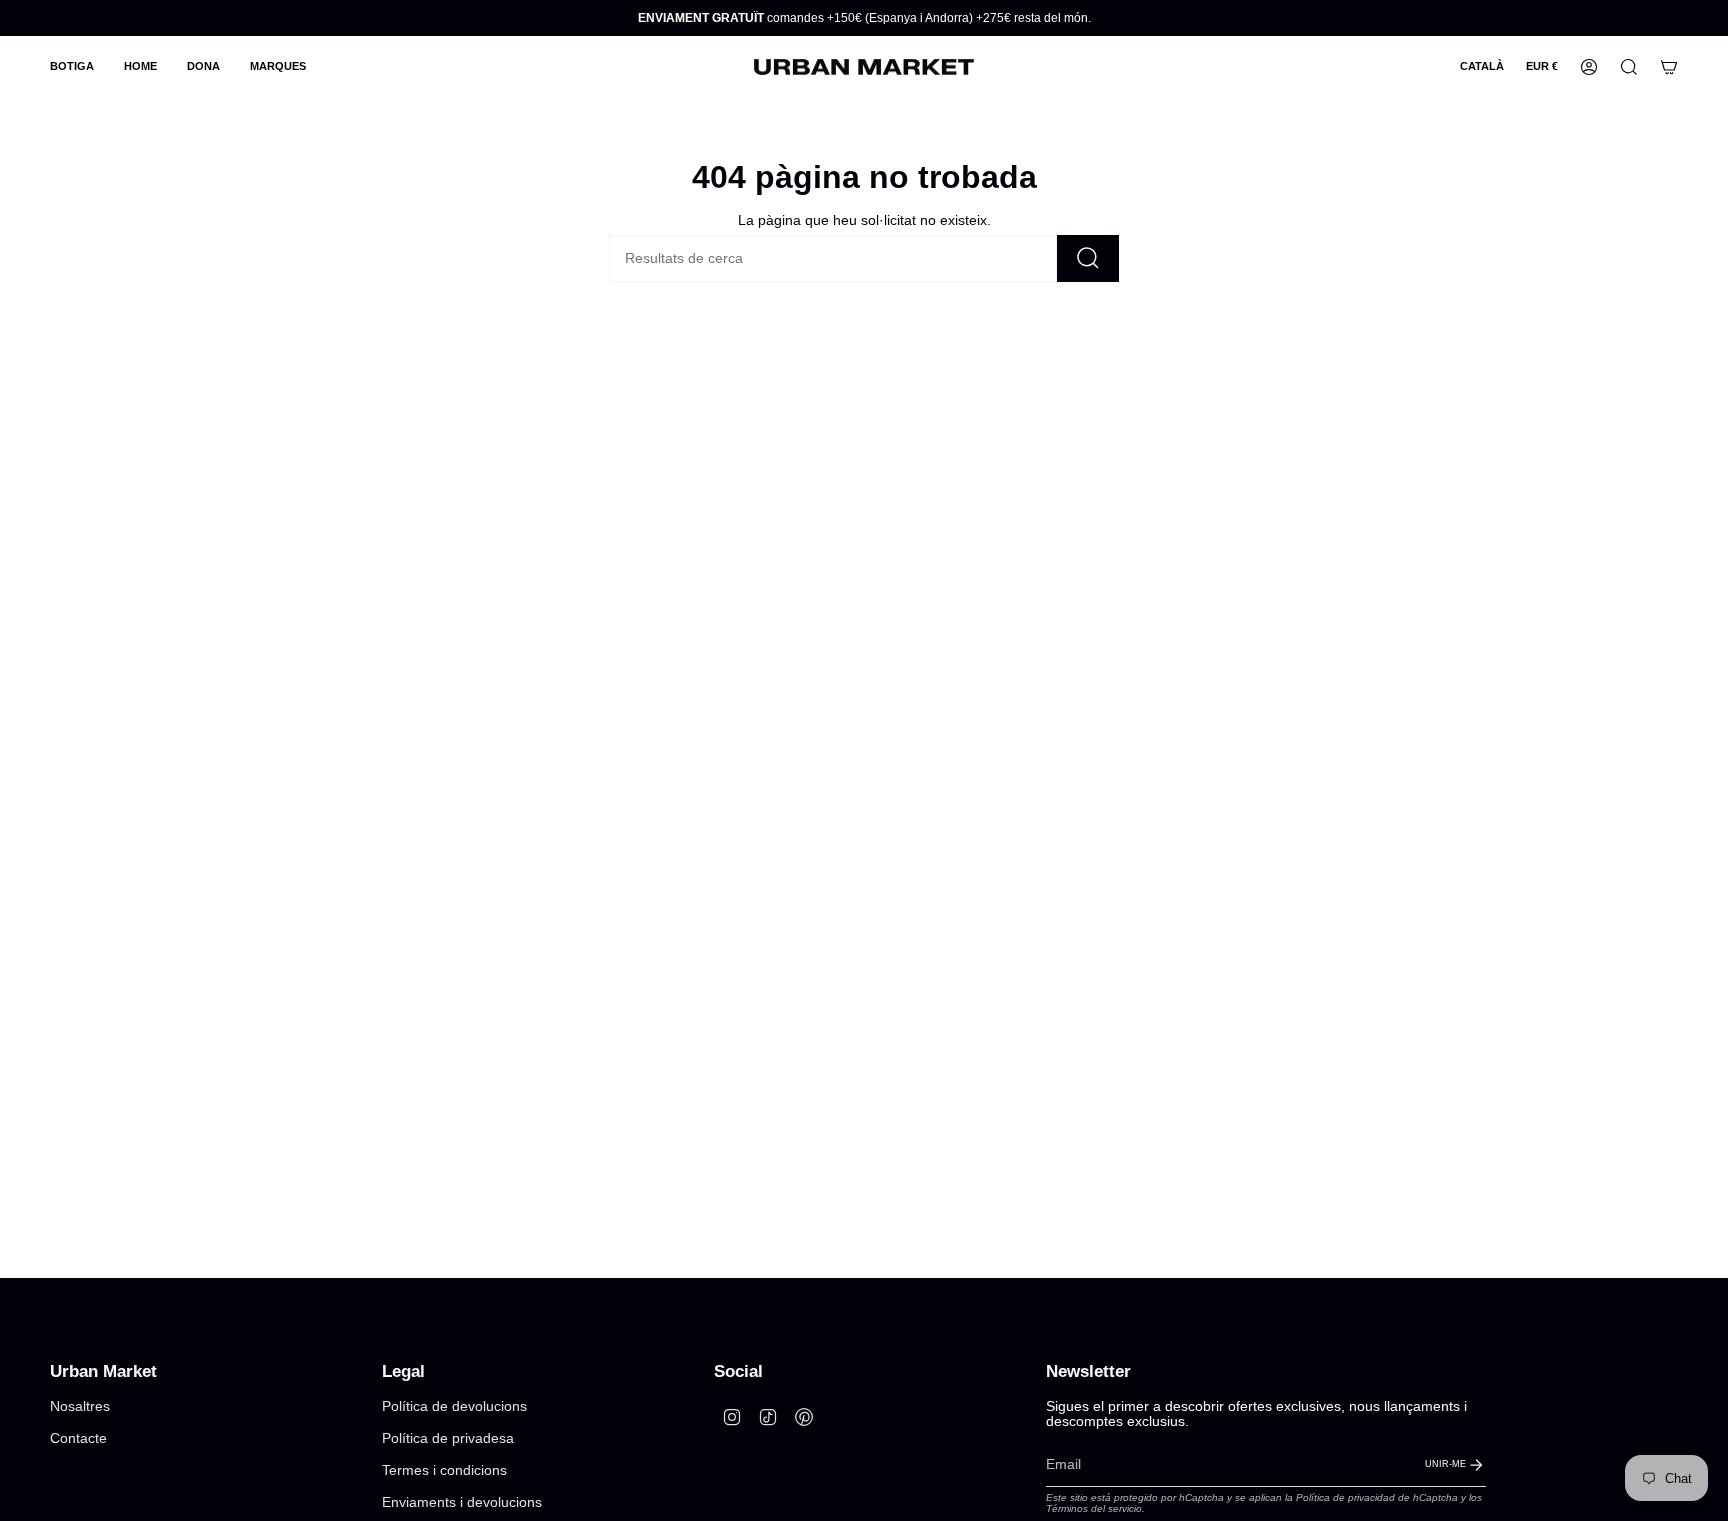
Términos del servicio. (1095, 1508)
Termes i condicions (444, 1470)
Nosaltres (80, 1406)
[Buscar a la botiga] (1088, 258)
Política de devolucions (454, 1406)
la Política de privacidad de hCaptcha (1373, 1497)
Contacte (78, 1438)
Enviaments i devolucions (462, 1502)
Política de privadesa (448, 1438)
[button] (72, 67)
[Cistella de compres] (1669, 67)
